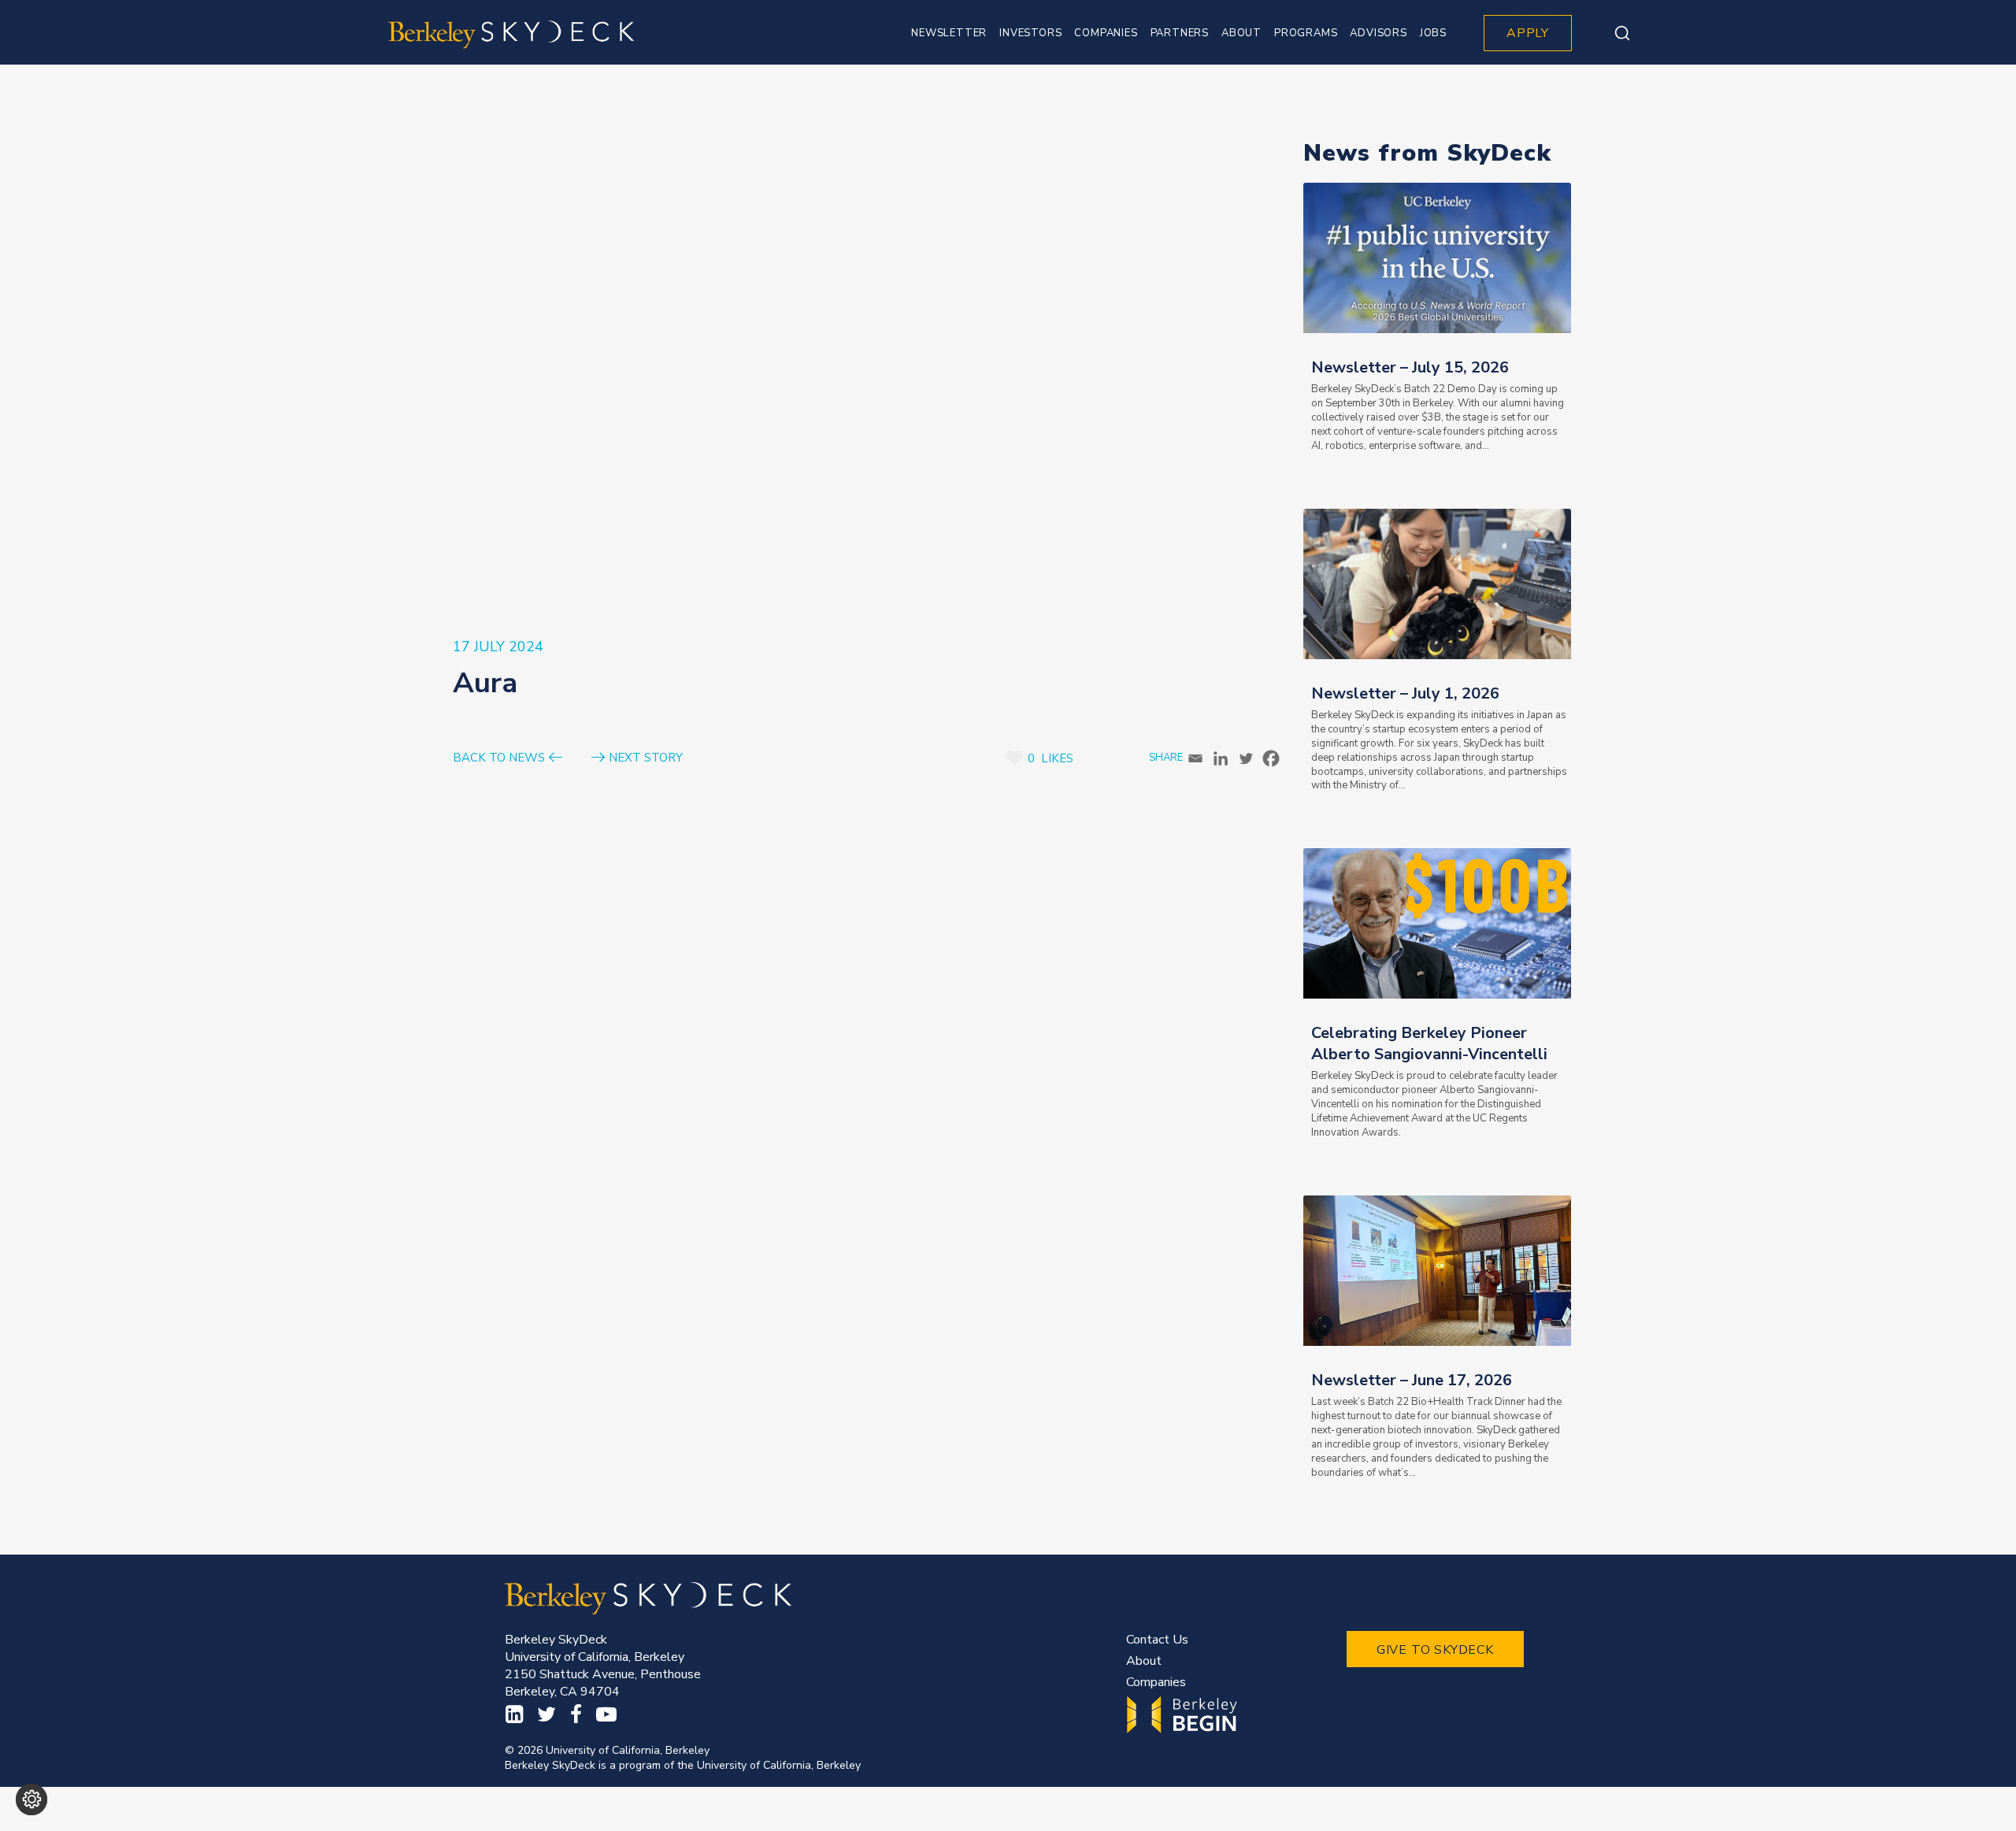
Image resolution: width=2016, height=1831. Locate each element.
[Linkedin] (1221, 758)
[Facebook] (1271, 758)
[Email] (1195, 758)
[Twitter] (1246, 758)
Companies (1156, 1682)
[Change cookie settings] (31, 1799)
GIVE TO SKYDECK (1435, 1650)
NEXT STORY (646, 758)
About (1144, 1661)
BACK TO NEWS (499, 758)
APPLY (1528, 33)
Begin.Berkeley (1184, 1715)
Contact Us (1157, 1640)
